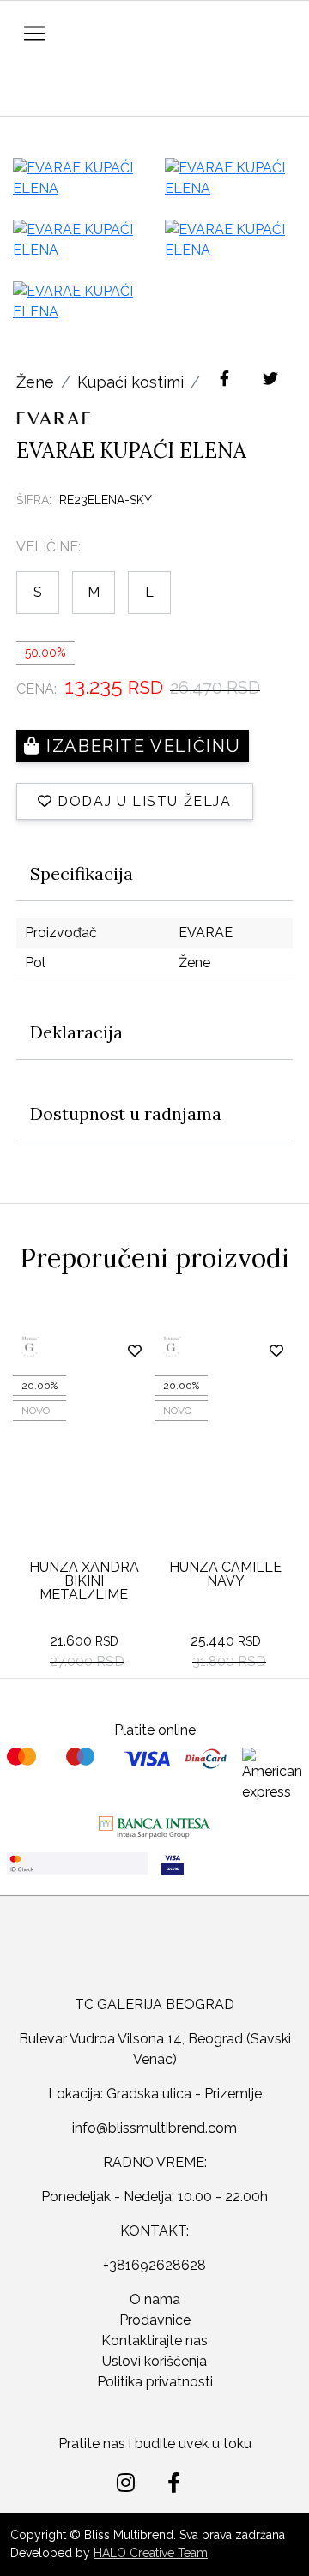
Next (279, 1309)
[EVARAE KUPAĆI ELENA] (79, 178)
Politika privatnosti (155, 2382)
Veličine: (48, 547)
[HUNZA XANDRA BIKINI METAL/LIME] (84, 1461)
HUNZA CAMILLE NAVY (225, 1574)
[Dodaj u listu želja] (136, 1351)
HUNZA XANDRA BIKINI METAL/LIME (84, 1581)
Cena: (36, 689)
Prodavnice (155, 2320)
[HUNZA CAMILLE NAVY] (225, 1461)
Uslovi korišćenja (154, 2361)
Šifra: (34, 500)
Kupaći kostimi (130, 382)
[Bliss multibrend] (154, 1959)
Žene (35, 382)
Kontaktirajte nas (154, 2341)
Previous (245, 1309)
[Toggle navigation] (34, 33)
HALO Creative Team (151, 2553)
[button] (28, 96)
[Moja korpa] (105, 88)
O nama (155, 2299)
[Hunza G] (71, 1347)
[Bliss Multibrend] (179, 31)
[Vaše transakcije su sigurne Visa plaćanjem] (232, 1863)
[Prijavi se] (65, 91)
